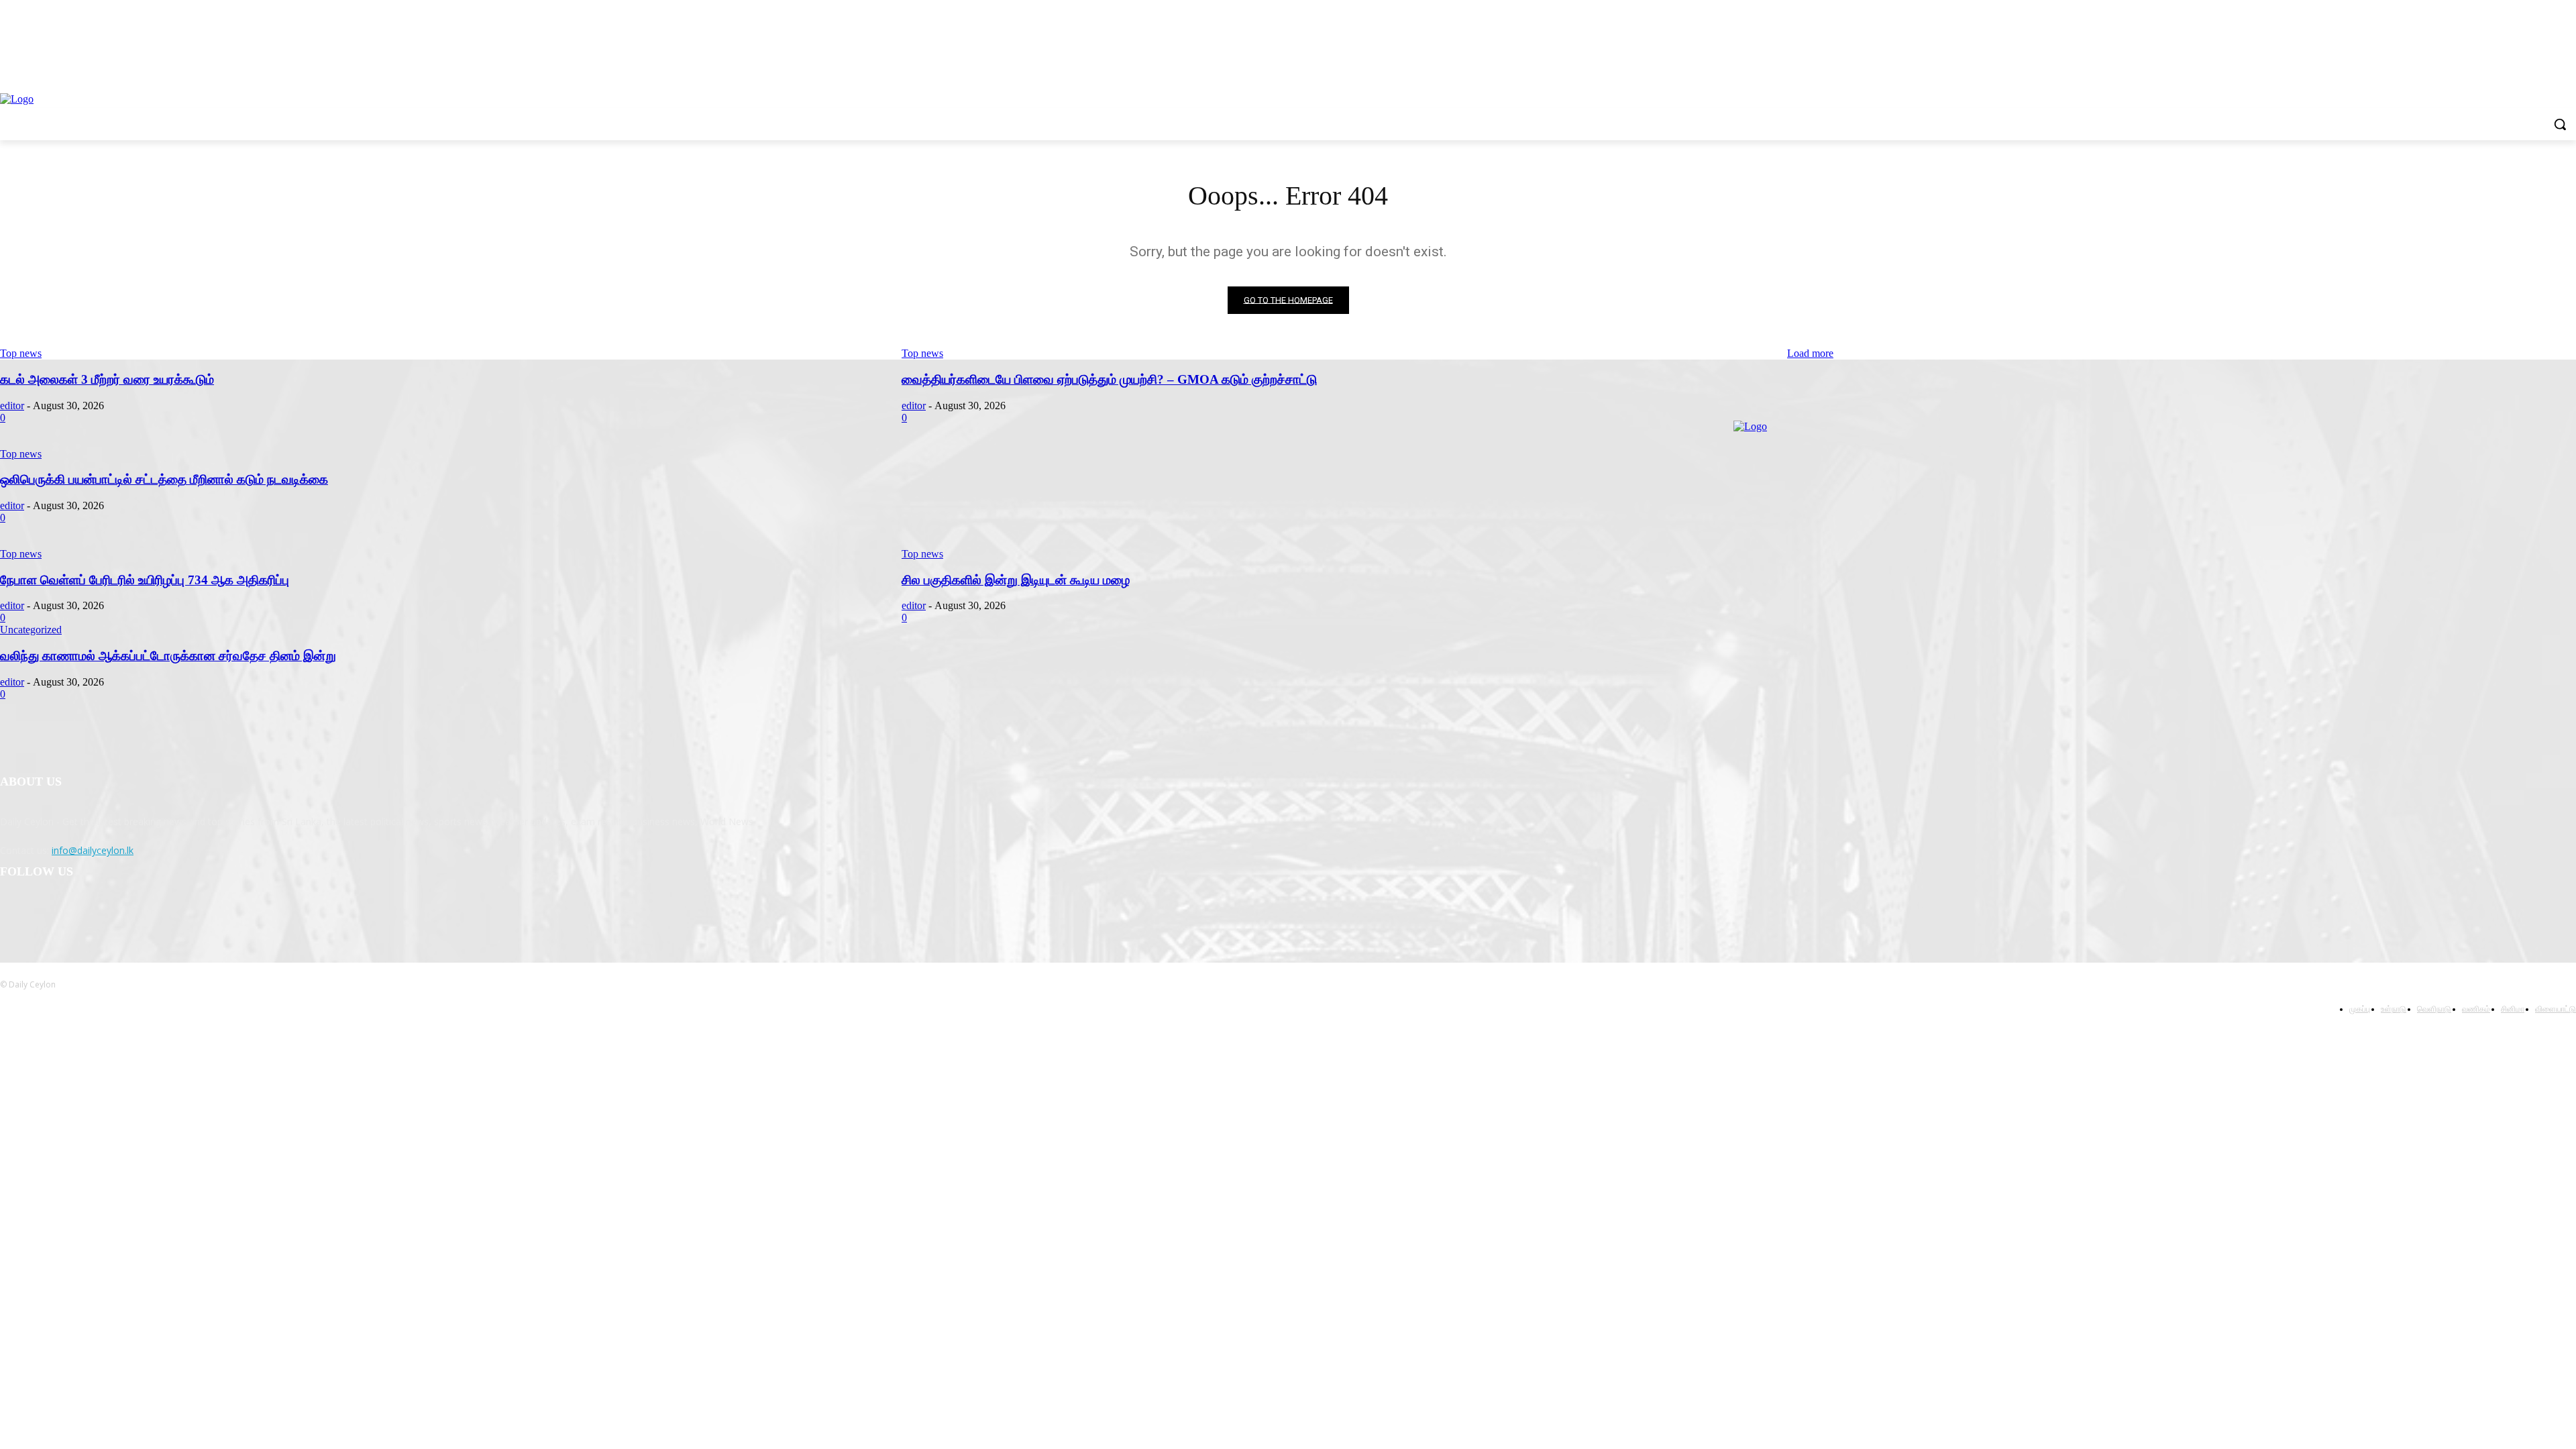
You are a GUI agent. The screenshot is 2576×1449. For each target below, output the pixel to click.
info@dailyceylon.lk (93, 850)
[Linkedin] (82, 912)
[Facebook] (14, 912)
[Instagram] (48, 912)
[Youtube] (117, 912)
